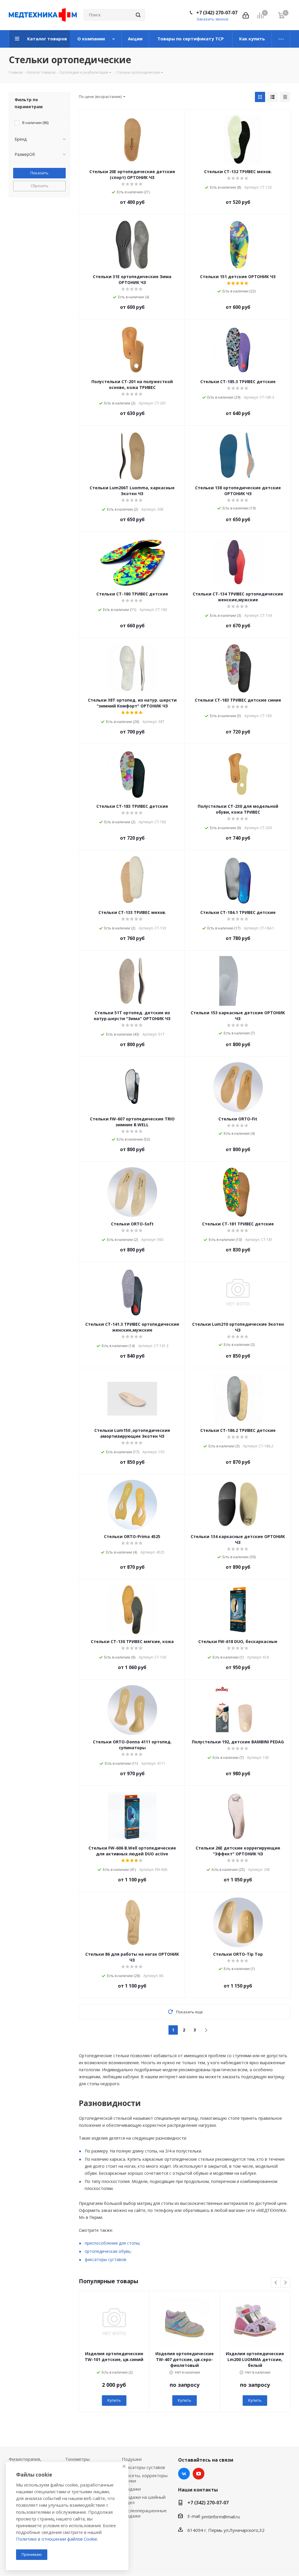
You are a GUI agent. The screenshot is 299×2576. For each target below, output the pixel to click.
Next (285, 2283)
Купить (114, 2400)
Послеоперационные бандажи (144, 2513)
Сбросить (40, 186)
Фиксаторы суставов (143, 2467)
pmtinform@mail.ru (221, 2517)
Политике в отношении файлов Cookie (57, 2539)
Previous (276, 2283)
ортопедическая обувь (108, 2251)
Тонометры (77, 2459)
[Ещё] (281, 39)
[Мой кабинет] (246, 15)
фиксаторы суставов (105, 2259)
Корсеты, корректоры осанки (145, 2478)
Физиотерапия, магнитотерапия (26, 2462)
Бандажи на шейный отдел (144, 2500)
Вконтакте (184, 2474)
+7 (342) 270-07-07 (217, 13)
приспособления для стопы (112, 2243)
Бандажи (131, 2489)
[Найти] (138, 15)
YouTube (199, 2474)
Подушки (132, 2459)
